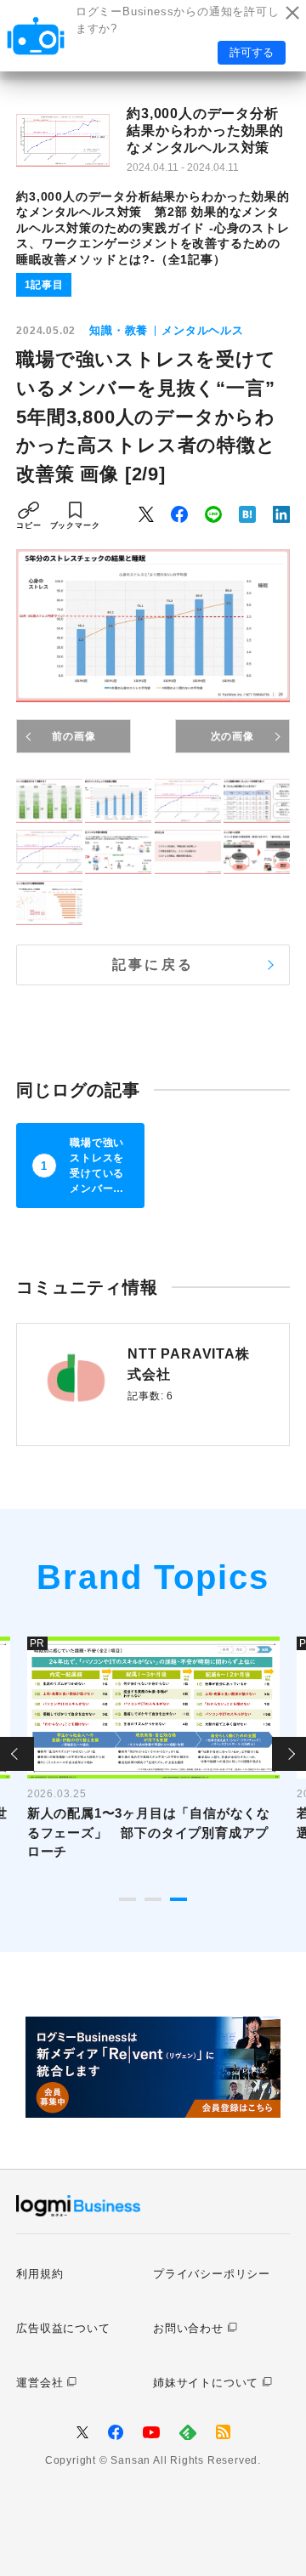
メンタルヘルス (203, 330)
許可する (252, 52)
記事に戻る (153, 965)
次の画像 (232, 736)
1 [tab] (127, 1899)
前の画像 (74, 736)
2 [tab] (153, 1899)
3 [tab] (178, 1899)
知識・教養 (119, 330)
